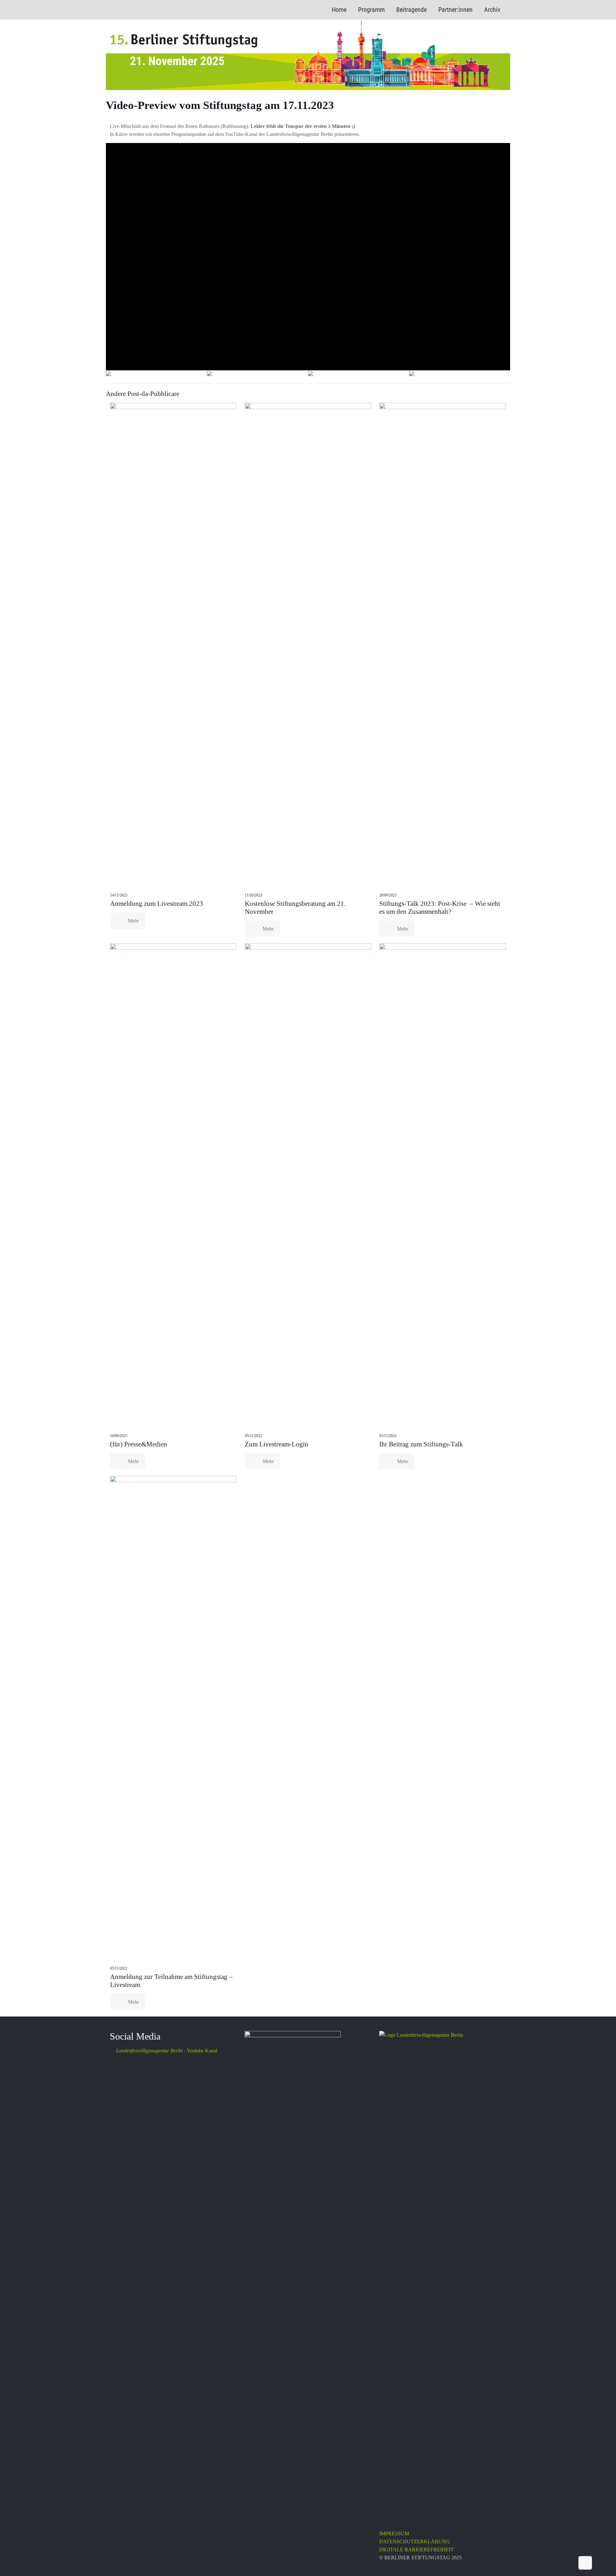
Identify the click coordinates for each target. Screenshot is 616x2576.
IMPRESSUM (394, 2534)
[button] (108, 374)
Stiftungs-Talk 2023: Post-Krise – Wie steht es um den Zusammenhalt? (440, 908)
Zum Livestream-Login (277, 1444)
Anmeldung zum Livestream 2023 (157, 904)
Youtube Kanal (167, 2051)
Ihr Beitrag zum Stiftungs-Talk (421, 1444)
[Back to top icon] (585, 2563)
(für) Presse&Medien (139, 1444)
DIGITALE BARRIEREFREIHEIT (416, 2550)
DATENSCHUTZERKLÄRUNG (415, 2542)
